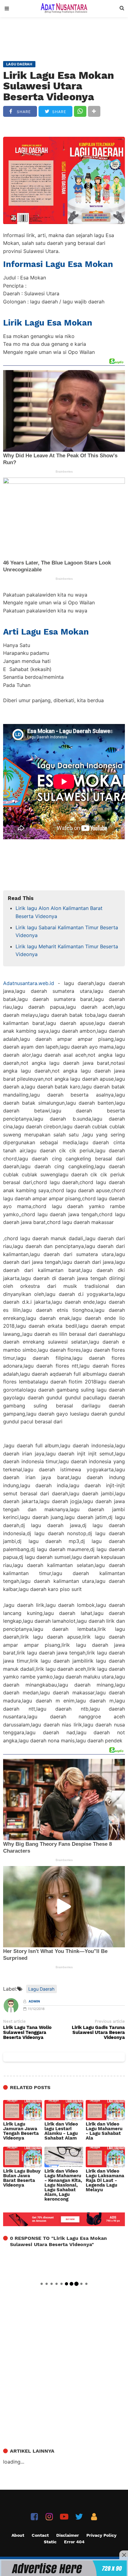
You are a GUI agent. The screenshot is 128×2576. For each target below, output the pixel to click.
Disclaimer (68, 2535)
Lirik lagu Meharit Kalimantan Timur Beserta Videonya (67, 950)
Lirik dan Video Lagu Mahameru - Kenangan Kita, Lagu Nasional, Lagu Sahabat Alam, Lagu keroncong (63, 2185)
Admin (34, 2001)
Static (50, 2542)
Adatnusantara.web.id (29, 983)
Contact (40, 2535)
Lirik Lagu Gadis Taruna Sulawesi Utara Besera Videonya (98, 2033)
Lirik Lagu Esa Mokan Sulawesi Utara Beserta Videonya (59, 86)
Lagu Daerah (41, 1989)
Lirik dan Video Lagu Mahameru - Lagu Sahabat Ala (104, 2131)
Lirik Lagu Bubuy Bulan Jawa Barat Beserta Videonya (22, 2178)
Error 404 (74, 2542)
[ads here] (64, 2568)
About (18, 2535)
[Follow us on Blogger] (94, 2517)
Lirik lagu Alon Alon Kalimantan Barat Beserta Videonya (59, 912)
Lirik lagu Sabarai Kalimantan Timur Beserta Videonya (67, 931)
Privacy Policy (101, 2535)
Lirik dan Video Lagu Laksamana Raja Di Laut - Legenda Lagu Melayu (105, 2181)
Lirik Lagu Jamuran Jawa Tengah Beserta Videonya (21, 2131)
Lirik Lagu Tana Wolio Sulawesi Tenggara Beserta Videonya (27, 2033)
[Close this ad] (124, 2555)
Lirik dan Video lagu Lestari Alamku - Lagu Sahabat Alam (61, 2131)
